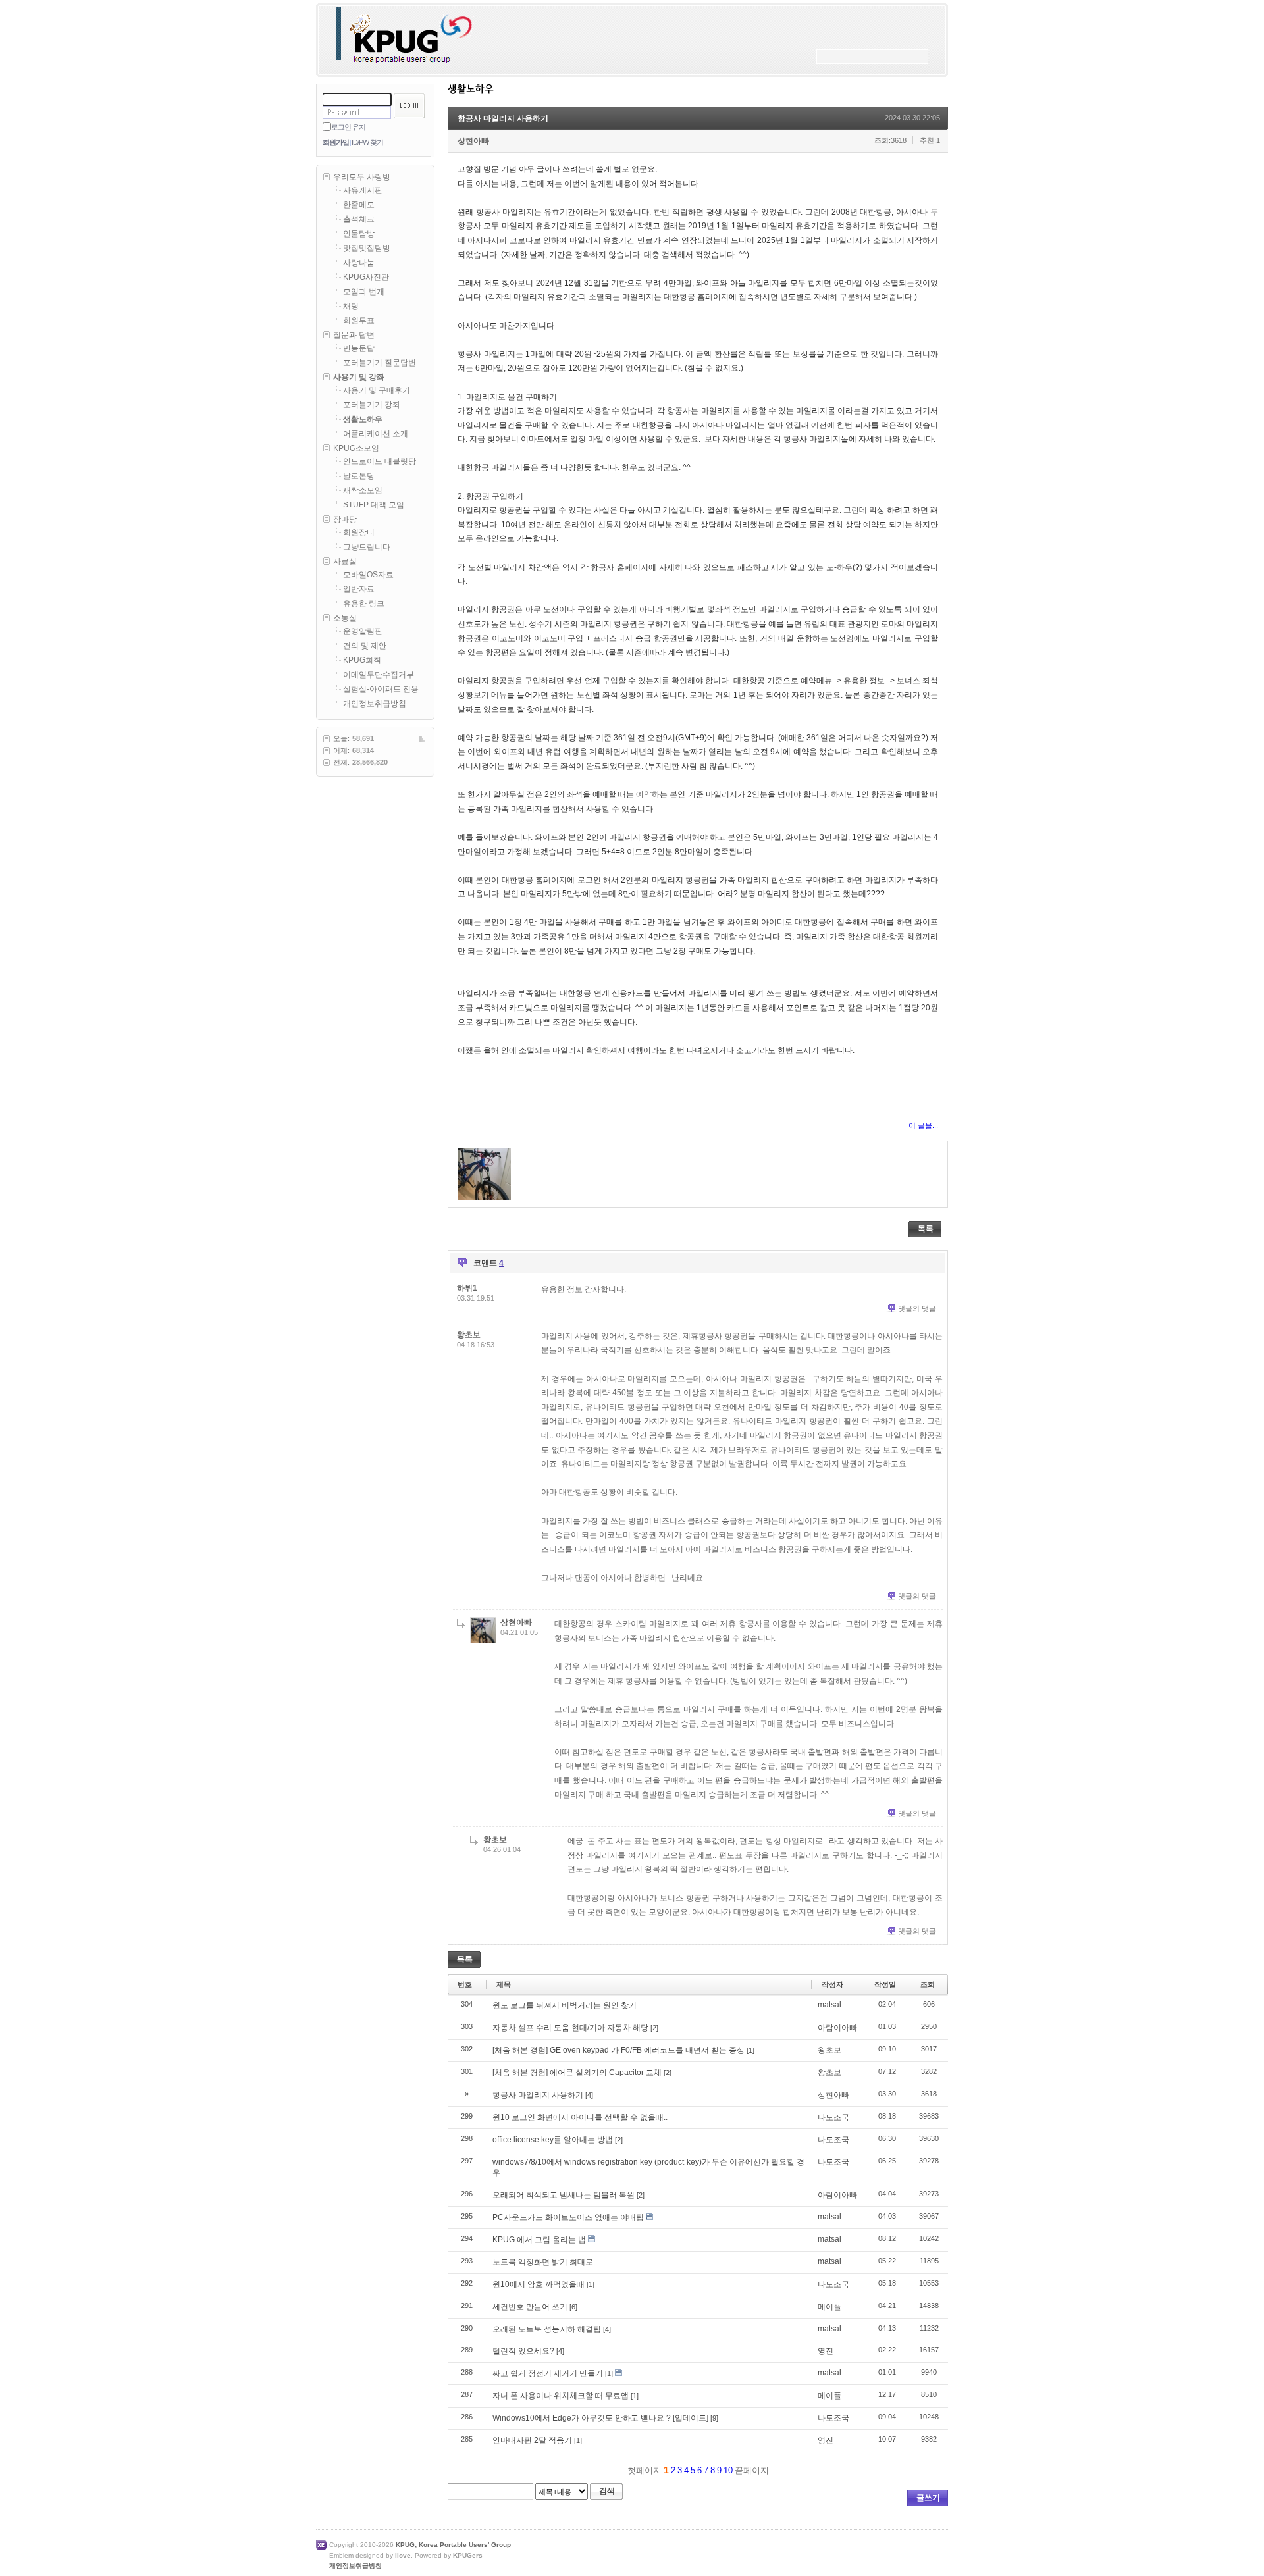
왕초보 (469, 1335)
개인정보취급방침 (375, 704)
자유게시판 (363, 190)
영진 (826, 2351)
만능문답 (359, 348)
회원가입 (336, 142)
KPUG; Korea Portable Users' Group (453, 2545)
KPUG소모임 (356, 448)
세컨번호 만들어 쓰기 (530, 2307)
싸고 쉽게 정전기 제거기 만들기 (548, 2373)
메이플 (829, 2307)
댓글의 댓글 (917, 1308)
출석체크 (359, 219)
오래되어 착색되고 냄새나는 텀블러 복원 (564, 2195)
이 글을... (923, 1125)
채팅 (351, 306)
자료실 (345, 561)
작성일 (885, 1984)
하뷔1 (467, 1288)
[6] (573, 2307)
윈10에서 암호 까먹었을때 (539, 2284)
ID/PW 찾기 (367, 142)
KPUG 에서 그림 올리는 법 (539, 2240)
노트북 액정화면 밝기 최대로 (543, 2262)
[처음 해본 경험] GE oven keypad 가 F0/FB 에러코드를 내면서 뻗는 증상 (619, 2050)
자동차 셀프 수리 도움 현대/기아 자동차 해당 (570, 2028)
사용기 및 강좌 (359, 377)
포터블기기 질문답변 (380, 363)
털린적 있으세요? (523, 2351)
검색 (607, 2491)
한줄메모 (359, 205)
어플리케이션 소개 (376, 434)
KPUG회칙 (362, 660)
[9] (714, 2418)
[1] (750, 2050)
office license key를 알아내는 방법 (553, 2140)
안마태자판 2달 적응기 (532, 2440)
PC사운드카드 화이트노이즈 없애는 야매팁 (568, 2217)
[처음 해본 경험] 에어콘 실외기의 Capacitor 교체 (577, 2073)
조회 (928, 1984)
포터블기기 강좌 (372, 405)
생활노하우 (363, 419)
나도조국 (833, 2117)
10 (728, 2470)
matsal (829, 2005)
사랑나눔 (359, 263)
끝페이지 (753, 2470)
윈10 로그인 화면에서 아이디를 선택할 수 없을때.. (580, 2117)
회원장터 (359, 532)
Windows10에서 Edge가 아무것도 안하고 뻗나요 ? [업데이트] (600, 2418)
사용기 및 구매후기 (377, 390)
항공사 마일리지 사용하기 (503, 118)
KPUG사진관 (366, 277)
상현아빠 (473, 141)
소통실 (345, 618)
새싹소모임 (363, 490)
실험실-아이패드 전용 (381, 689)
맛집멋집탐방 (367, 248)
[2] (654, 2028)
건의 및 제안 (365, 646)
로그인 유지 (348, 127)
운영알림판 (363, 631)
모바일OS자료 (368, 575)
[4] (589, 2095)
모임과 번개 (364, 292)
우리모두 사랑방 (362, 177)
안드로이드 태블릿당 (380, 461)
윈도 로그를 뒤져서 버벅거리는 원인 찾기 (565, 2005)
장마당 (345, 519)
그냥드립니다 (367, 547)
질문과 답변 (354, 335)
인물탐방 (359, 234)
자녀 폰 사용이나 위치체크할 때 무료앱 (561, 2396)
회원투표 (359, 321)
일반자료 (359, 589)
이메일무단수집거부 (379, 675)
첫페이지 (643, 2470)
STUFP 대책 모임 (374, 505)
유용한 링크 (364, 604)
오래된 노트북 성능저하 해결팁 (547, 2329)
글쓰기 (928, 2498)
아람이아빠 (837, 2028)
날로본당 (359, 476)
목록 (926, 1229)
